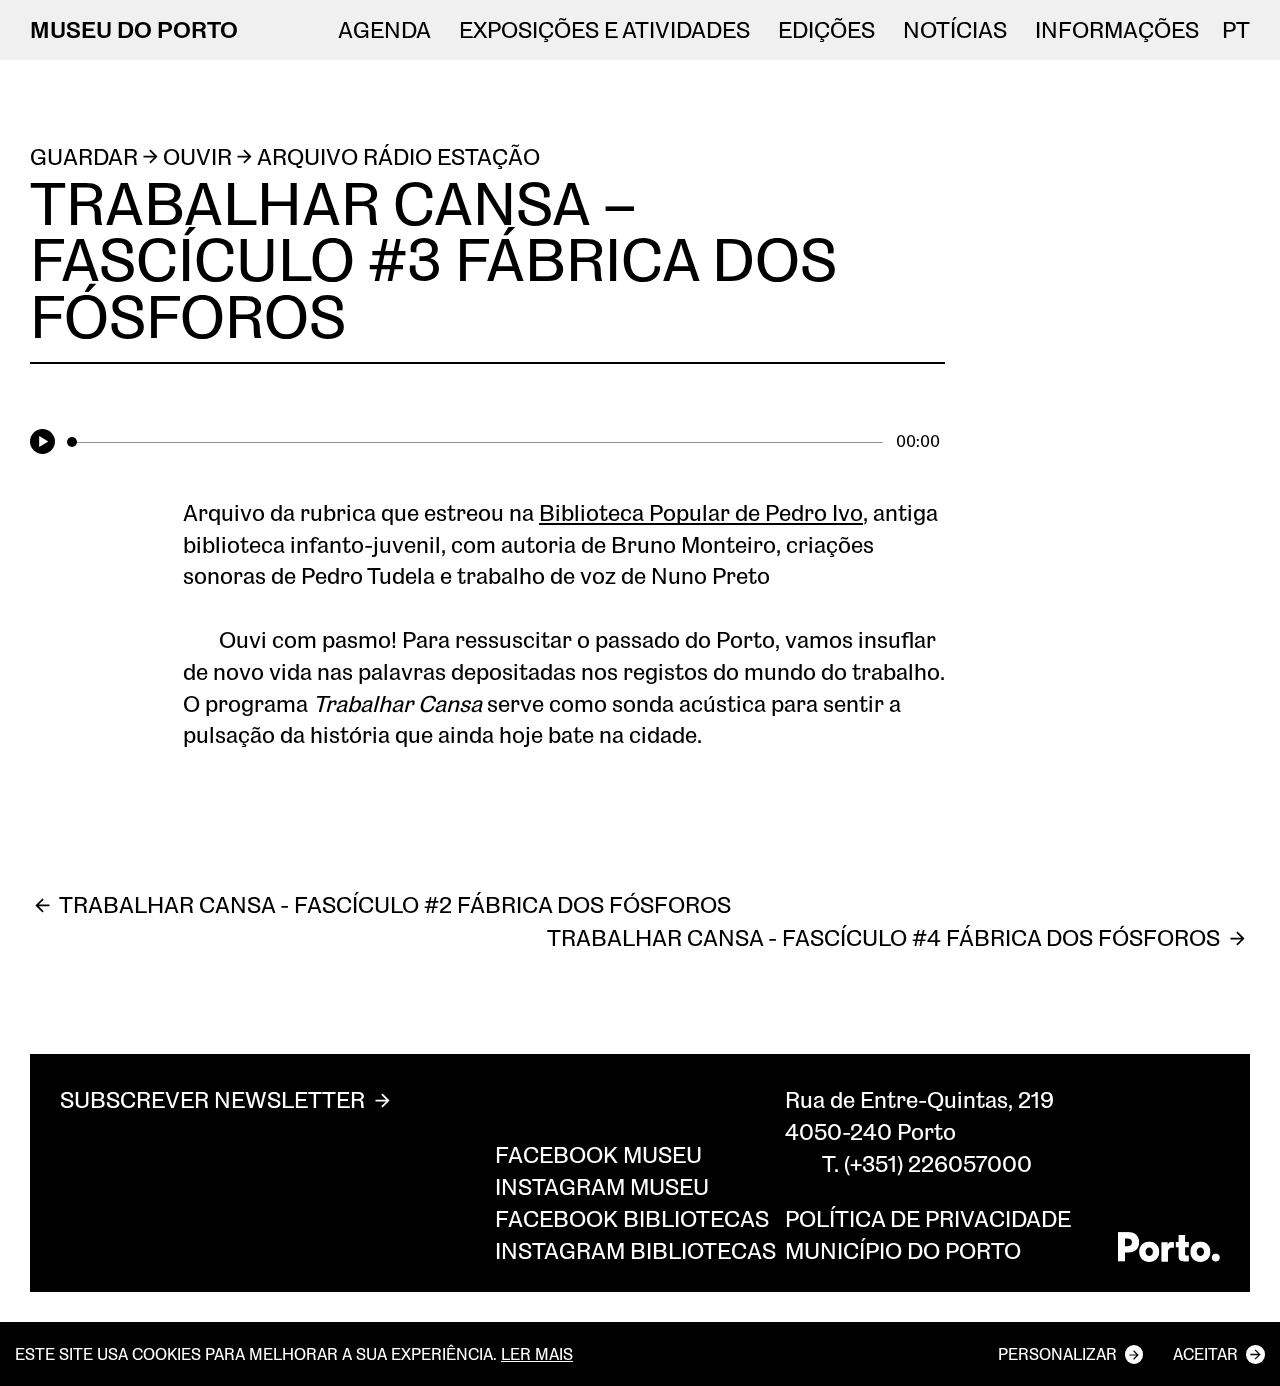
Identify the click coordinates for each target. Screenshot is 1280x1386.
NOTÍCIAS (955, 30)
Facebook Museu (598, 1154)
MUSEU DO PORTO (134, 29)
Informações (1117, 30)
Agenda (384, 30)
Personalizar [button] (1057, 1353)
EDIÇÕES (826, 30)
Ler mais (537, 1354)
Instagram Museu (602, 1186)
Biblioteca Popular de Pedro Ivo (701, 512)
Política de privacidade (928, 1218)
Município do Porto (903, 1250)
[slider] (475, 442)
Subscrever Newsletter (212, 1099)
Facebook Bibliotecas (632, 1218)
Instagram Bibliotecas (635, 1250)
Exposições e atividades (604, 30)
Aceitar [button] (1205, 1353)
